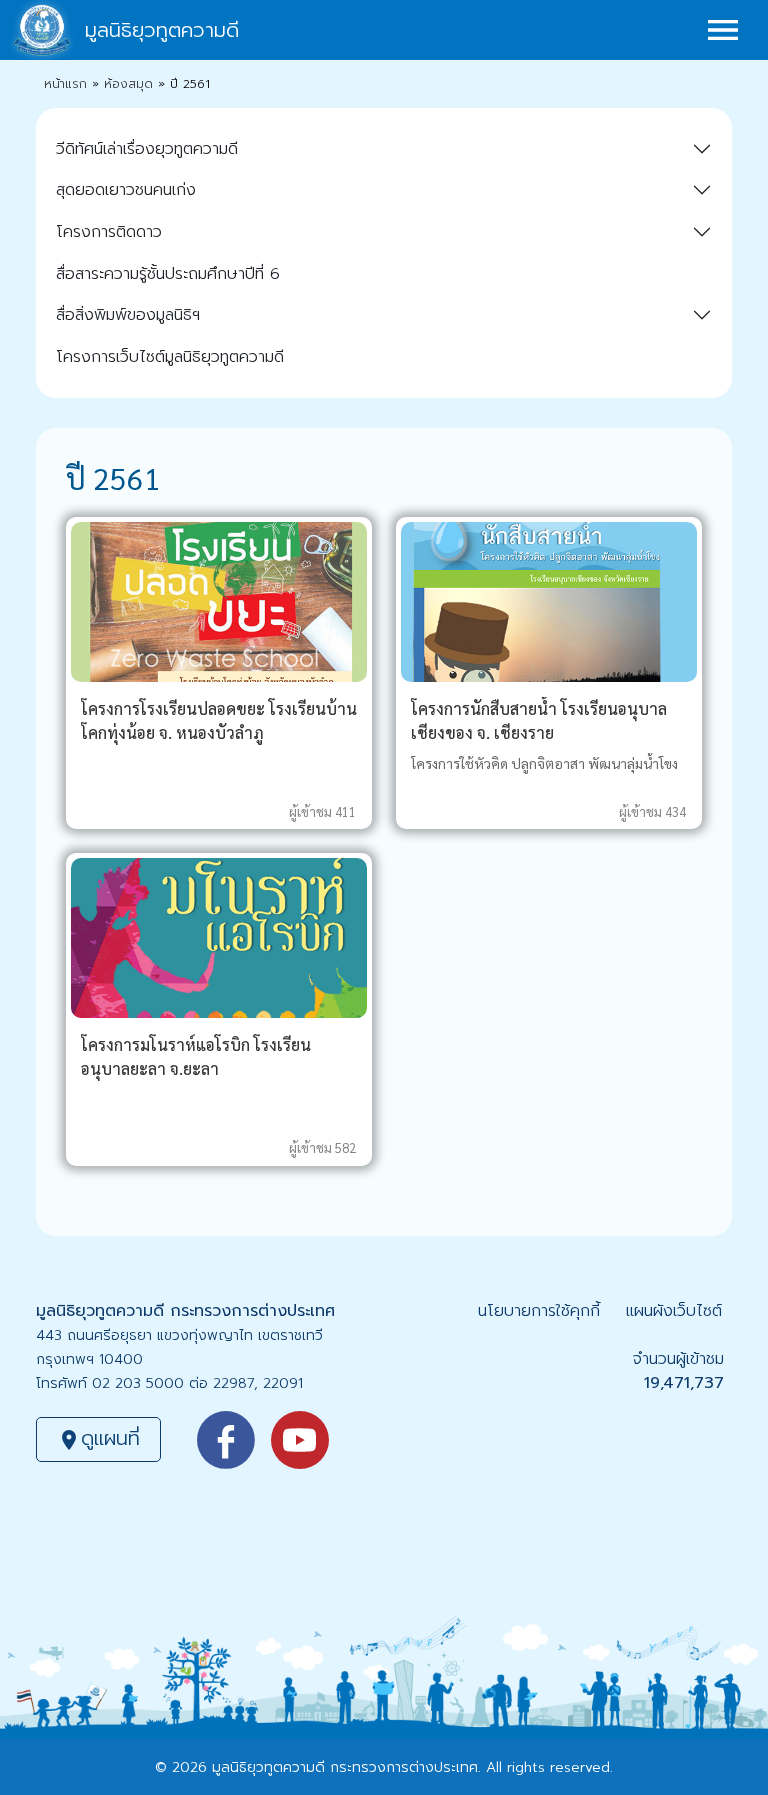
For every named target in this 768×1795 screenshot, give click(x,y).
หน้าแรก (65, 84)
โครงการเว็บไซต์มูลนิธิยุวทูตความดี (170, 357)
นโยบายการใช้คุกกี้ (539, 1311)
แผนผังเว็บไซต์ (674, 1311)
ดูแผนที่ (98, 1438)
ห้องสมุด (128, 84)
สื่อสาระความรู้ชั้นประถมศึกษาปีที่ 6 (168, 274)
